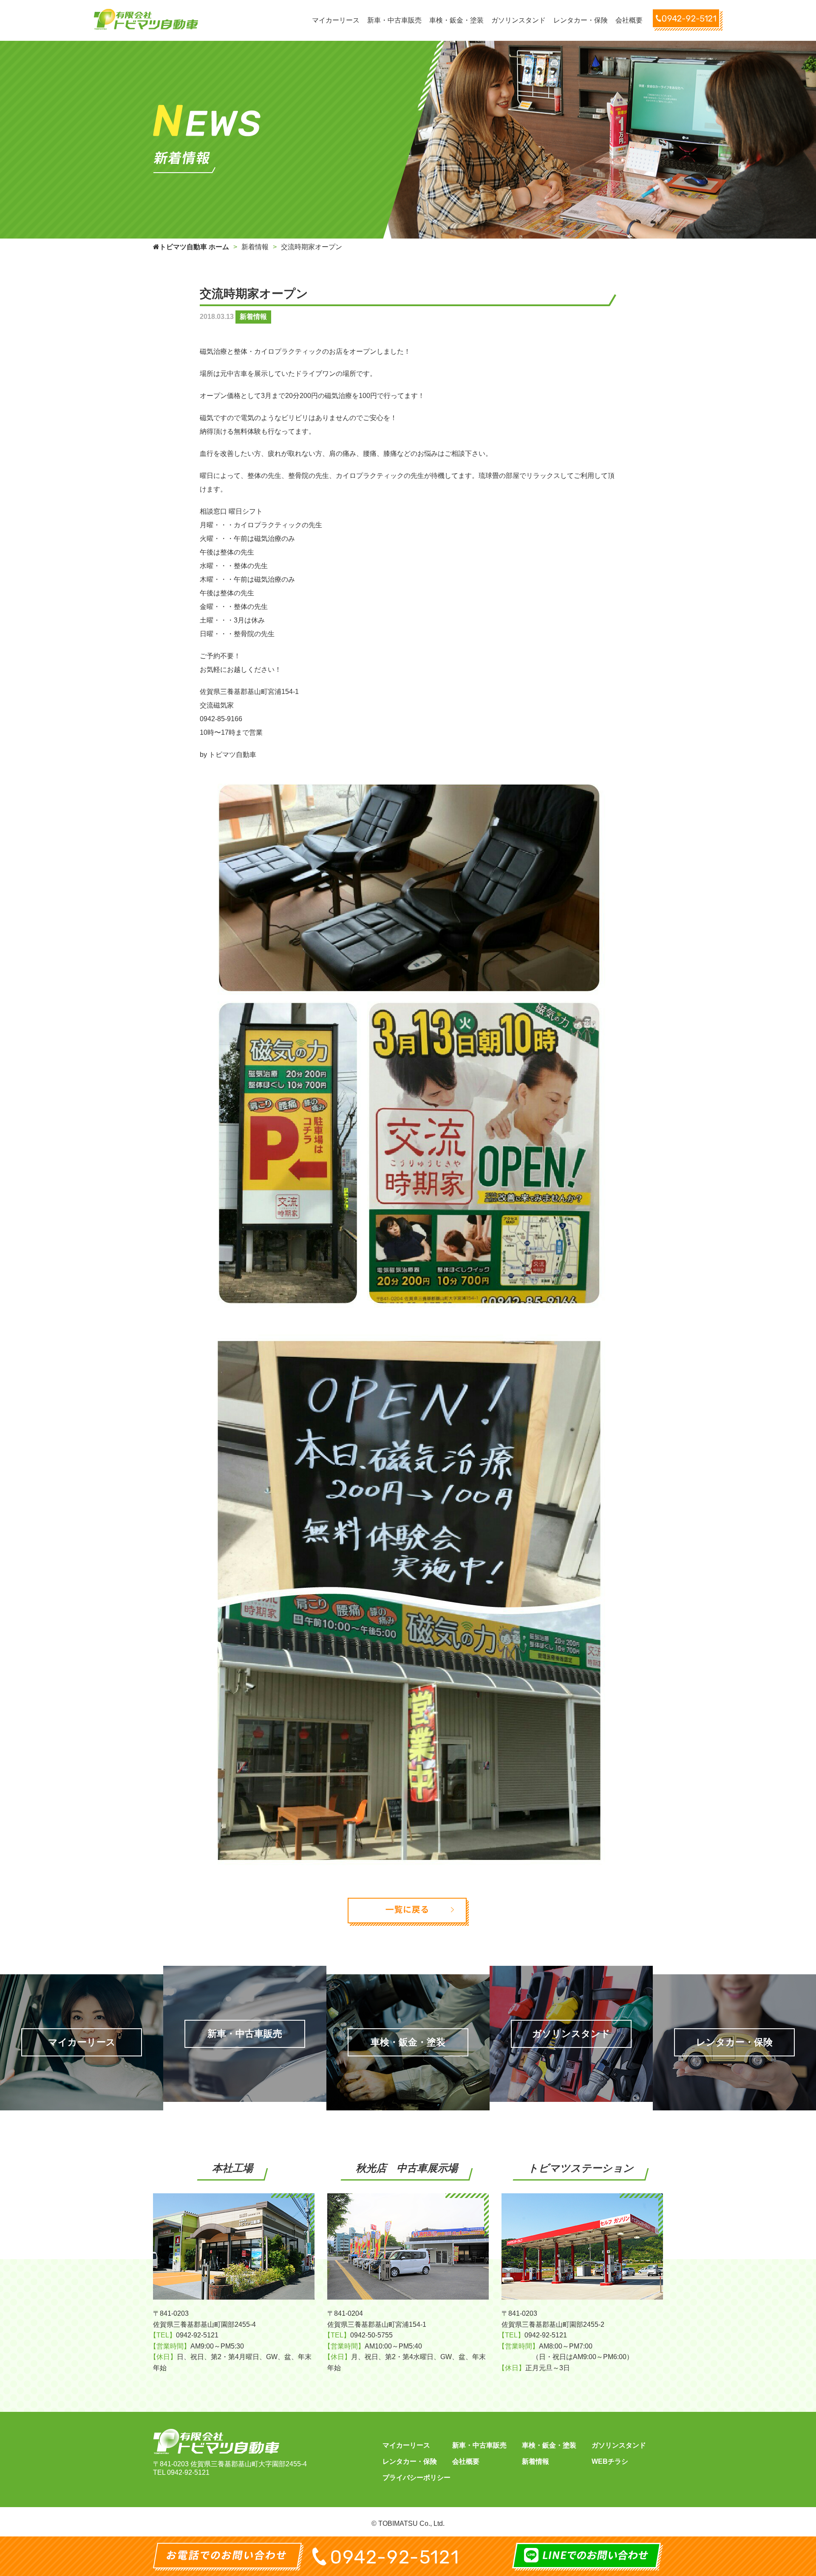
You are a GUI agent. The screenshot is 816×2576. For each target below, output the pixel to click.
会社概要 (466, 2461)
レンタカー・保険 (410, 2461)
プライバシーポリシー (416, 2478)
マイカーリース (406, 2445)
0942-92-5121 (188, 2472)
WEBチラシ (610, 2461)
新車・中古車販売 (479, 2445)
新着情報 (535, 2461)
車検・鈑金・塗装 (549, 2445)
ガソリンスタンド (619, 2445)
